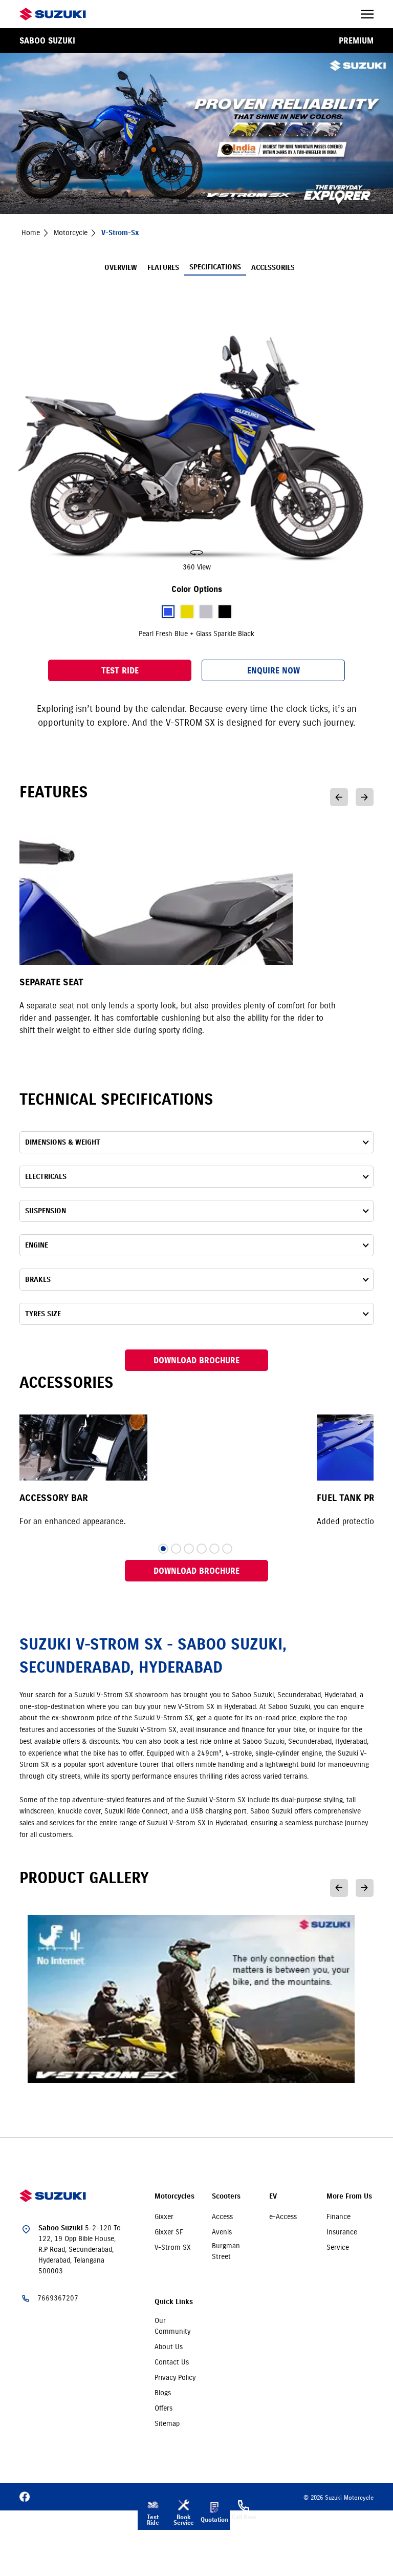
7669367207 (58, 2298)
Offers (163, 2408)
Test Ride (120, 670)
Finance (339, 2216)
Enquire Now (274, 670)
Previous (339, 797)
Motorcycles (174, 2196)
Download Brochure (196, 1360)
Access (222, 2216)
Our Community (172, 2326)
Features (163, 268)
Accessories (273, 268)
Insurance (342, 2232)
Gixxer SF (169, 2232)
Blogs (163, 2393)
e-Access (283, 2216)
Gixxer (164, 2216)
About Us (169, 2347)
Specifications (215, 267)
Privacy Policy (175, 2377)
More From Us (349, 2196)
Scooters (226, 2196)
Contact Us (172, 2362)
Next (365, 797)
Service (338, 2247)
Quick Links (174, 2302)
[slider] (196, 450)
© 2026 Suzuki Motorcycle (339, 2497)
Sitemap (167, 2423)
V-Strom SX (173, 2247)
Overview (121, 268)
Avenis (222, 2232)
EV (273, 2196)
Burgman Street (226, 2251)
